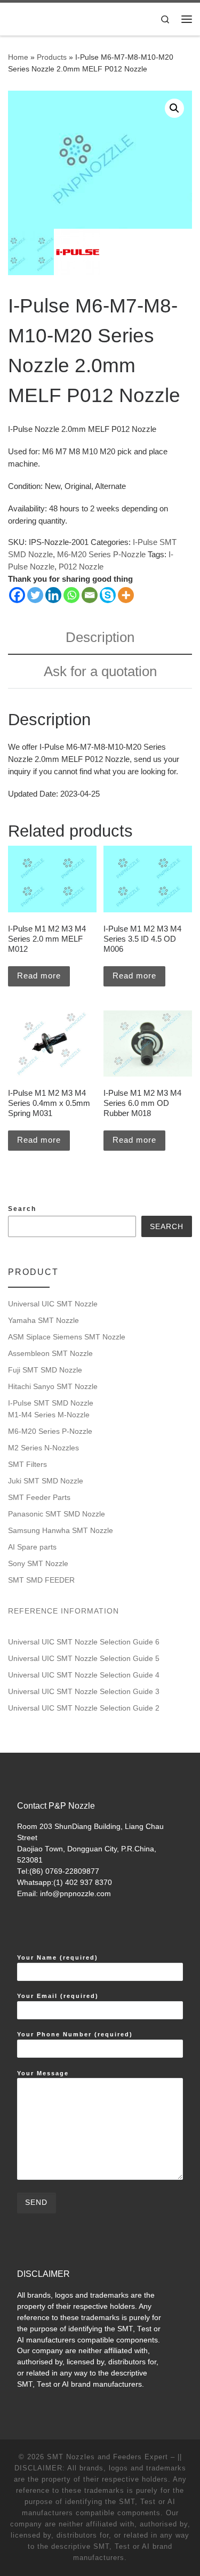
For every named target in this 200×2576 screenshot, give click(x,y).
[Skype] (108, 595)
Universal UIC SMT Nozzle (53, 1304)
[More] (126, 595)
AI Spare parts (32, 1547)
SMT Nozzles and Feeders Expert (107, 2457)
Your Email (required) (58, 1996)
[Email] (90, 595)
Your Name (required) (58, 1957)
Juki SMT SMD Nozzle (46, 1481)
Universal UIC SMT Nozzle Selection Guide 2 (84, 1708)
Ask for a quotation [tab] (100, 671)
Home (18, 57)
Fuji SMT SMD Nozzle (45, 1370)
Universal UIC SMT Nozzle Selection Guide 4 (84, 1675)
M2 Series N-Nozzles (43, 1448)
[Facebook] (17, 595)
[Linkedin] (53, 595)
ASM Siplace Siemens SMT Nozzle (67, 1337)
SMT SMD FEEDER (41, 1580)
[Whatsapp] (71, 595)
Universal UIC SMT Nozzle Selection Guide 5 (84, 1658)
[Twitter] (35, 595)
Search (22, 1209)
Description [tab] (100, 637)
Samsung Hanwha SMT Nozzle (61, 1530)
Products (52, 57)
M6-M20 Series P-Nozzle (101, 554)
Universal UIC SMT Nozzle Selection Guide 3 (84, 1691)
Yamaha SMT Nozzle (43, 1320)
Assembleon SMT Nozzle (50, 1353)
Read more (39, 976)
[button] (174, 108)
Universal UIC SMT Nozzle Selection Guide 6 (84, 1642)
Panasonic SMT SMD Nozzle (57, 1514)
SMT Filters (27, 1464)
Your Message (43, 2073)
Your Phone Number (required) (75, 2034)
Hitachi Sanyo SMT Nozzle (53, 1386)
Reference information (63, 1611)
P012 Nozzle (81, 567)
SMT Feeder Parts (39, 1497)
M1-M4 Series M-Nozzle (49, 1415)
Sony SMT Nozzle (38, 1563)
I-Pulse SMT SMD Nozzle (51, 1403)
